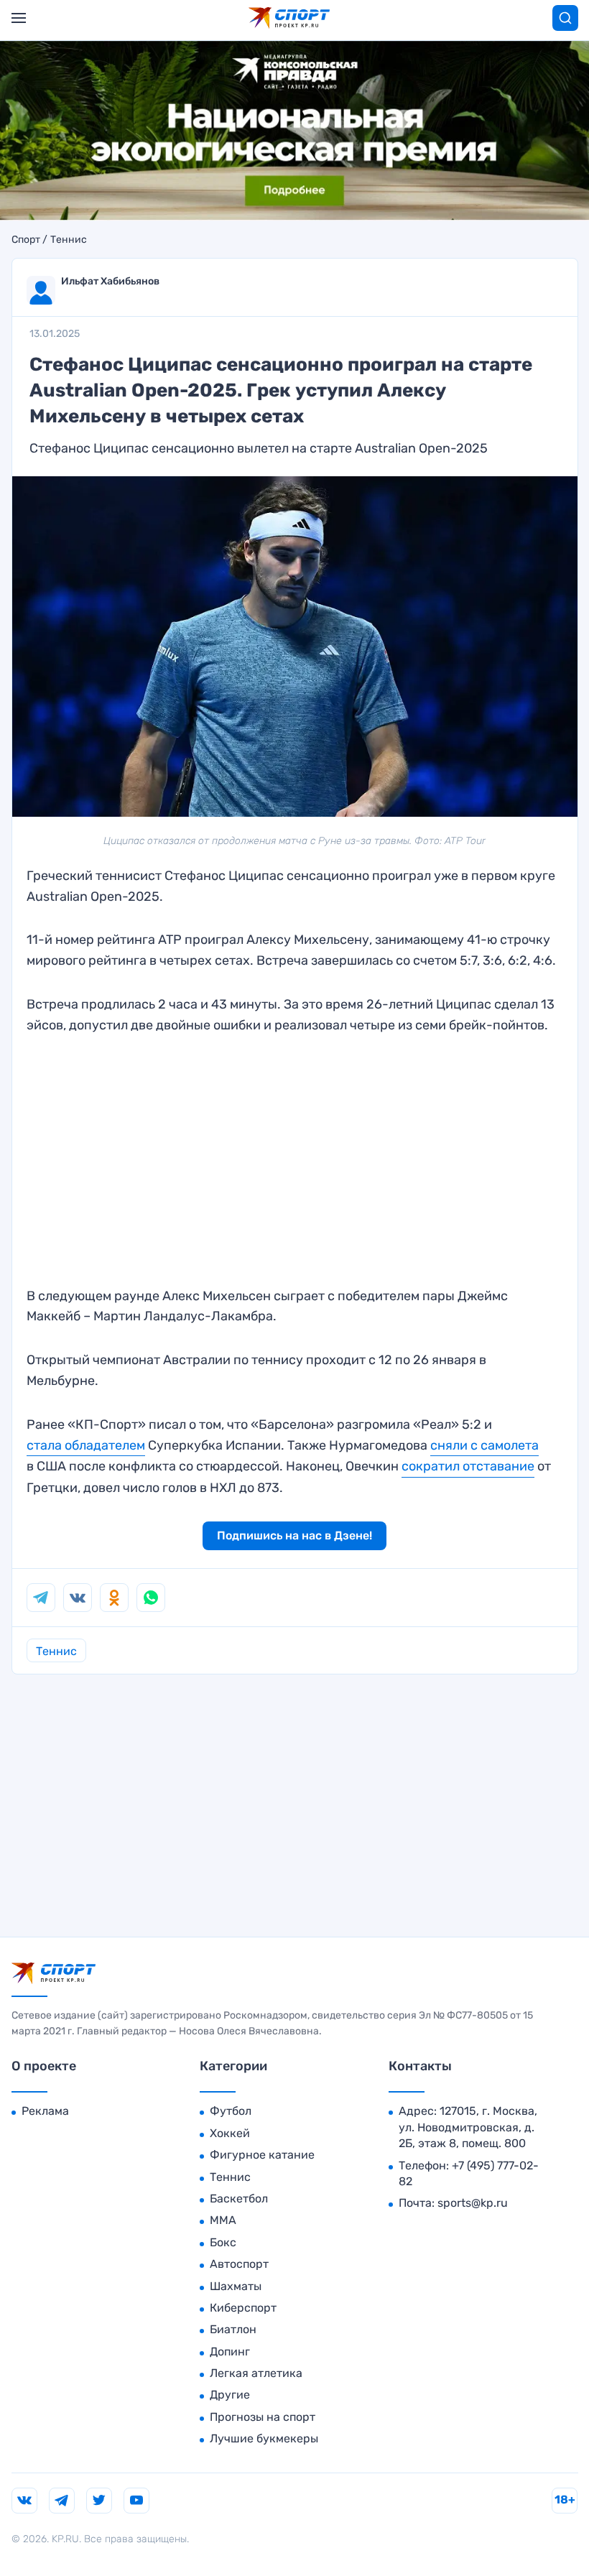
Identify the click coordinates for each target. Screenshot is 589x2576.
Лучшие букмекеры (264, 2438)
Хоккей (230, 2133)
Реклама (45, 2111)
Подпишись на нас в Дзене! (294, 1535)
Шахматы (236, 2286)
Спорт (26, 240)
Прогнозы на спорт (263, 2417)
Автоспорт (239, 2264)
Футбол (231, 2111)
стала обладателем (86, 1445)
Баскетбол (239, 2199)
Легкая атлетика (256, 2373)
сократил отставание (468, 1466)
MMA (223, 2220)
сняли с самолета (484, 1445)
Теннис (69, 240)
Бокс (223, 2242)
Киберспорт (243, 2308)
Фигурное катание (262, 2155)
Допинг (230, 2352)
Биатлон (233, 2329)
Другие (230, 2395)
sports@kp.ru (473, 2203)
